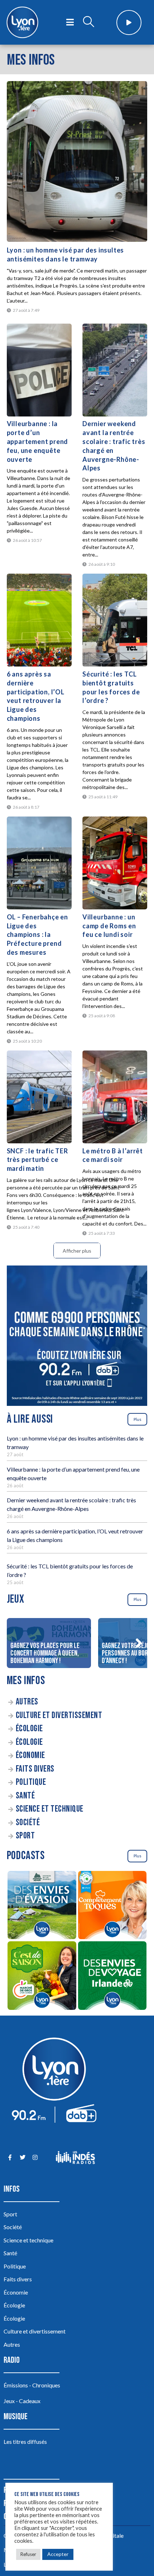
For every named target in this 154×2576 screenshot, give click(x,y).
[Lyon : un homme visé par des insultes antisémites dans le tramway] (77, 161)
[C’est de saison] (42, 1976)
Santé (25, 1796)
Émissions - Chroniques (32, 2385)
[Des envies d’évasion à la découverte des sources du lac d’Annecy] (42, 1906)
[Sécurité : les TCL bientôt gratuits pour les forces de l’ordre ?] (115, 620)
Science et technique (50, 1809)
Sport (25, 1836)
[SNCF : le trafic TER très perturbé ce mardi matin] (39, 1097)
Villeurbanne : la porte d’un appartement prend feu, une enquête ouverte (38, 441)
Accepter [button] (58, 2554)
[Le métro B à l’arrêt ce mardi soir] (115, 1097)
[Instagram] (35, 2158)
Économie (30, 1755)
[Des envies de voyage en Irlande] (112, 1976)
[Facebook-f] (10, 2158)
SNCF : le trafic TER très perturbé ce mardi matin (37, 1160)
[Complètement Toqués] (112, 1906)
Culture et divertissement (59, 1715)
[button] (139, 1643)
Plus (138, 1419)
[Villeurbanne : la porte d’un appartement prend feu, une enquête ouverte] (39, 370)
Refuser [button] (28, 2554)
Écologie (29, 1729)
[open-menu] (70, 23)
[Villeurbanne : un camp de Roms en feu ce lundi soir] (115, 863)
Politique (31, 1782)
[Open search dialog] (88, 23)
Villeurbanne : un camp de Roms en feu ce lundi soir (109, 926)
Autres (27, 1702)
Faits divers (35, 1769)
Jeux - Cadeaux (22, 2401)
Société (28, 1823)
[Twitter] (22, 2158)
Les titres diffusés (25, 2442)
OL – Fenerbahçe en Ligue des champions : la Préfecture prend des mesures (37, 935)
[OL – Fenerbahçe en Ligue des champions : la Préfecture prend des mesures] (39, 863)
